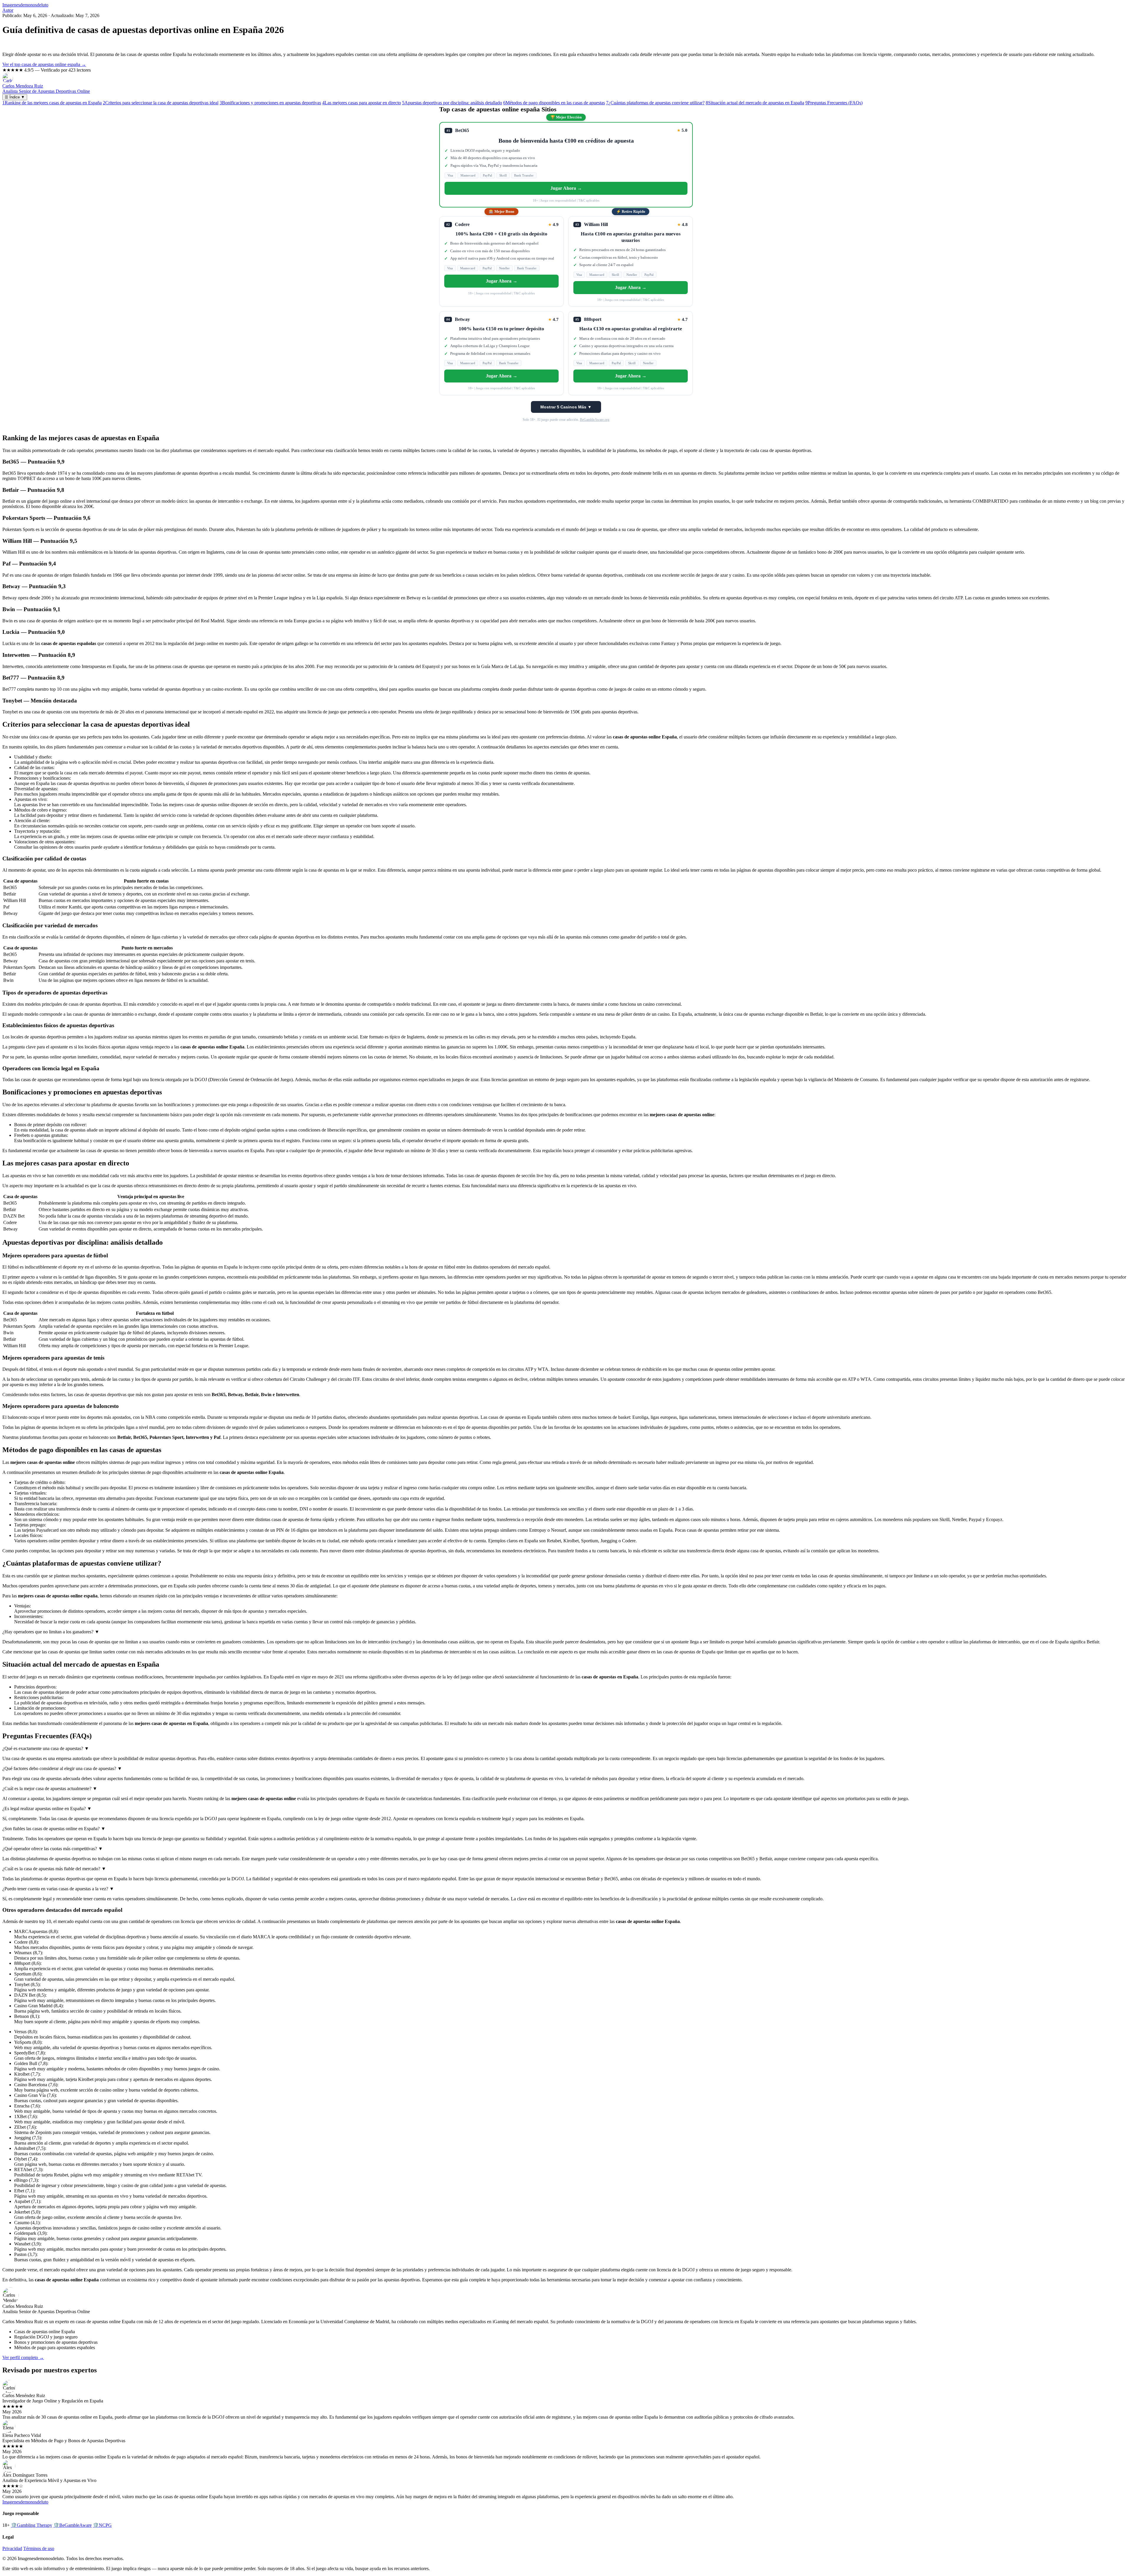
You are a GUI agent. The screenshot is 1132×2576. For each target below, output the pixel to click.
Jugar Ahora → (566, 188)
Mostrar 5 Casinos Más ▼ (566, 407)
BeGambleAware (73, 2525)
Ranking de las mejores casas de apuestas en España (52, 103)
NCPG (102, 2525)
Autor (8, 10)
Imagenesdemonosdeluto (25, 5)
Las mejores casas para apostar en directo (362, 103)
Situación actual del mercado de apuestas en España (755, 103)
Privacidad (12, 2548)
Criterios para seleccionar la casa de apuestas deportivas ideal (161, 103)
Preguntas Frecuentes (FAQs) (834, 103)
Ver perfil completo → (23, 2358)
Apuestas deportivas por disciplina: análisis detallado (452, 103)
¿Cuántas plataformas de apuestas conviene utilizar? (655, 103)
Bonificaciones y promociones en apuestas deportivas (270, 103)
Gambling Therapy (32, 2525)
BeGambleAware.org (595, 420)
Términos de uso (39, 2548)
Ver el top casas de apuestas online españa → (44, 64)
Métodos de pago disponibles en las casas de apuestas (554, 103)
